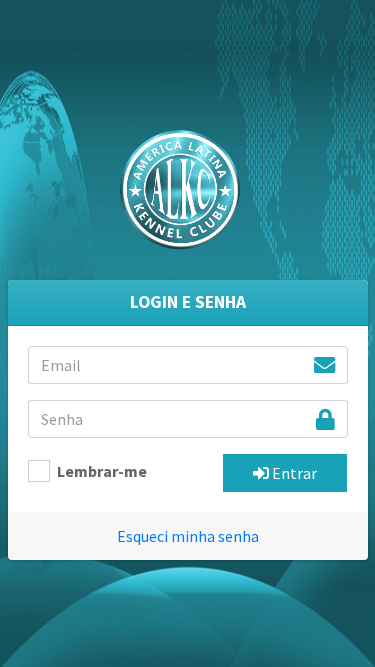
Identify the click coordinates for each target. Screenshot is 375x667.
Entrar (293, 473)
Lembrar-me (102, 471)
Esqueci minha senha (188, 536)
